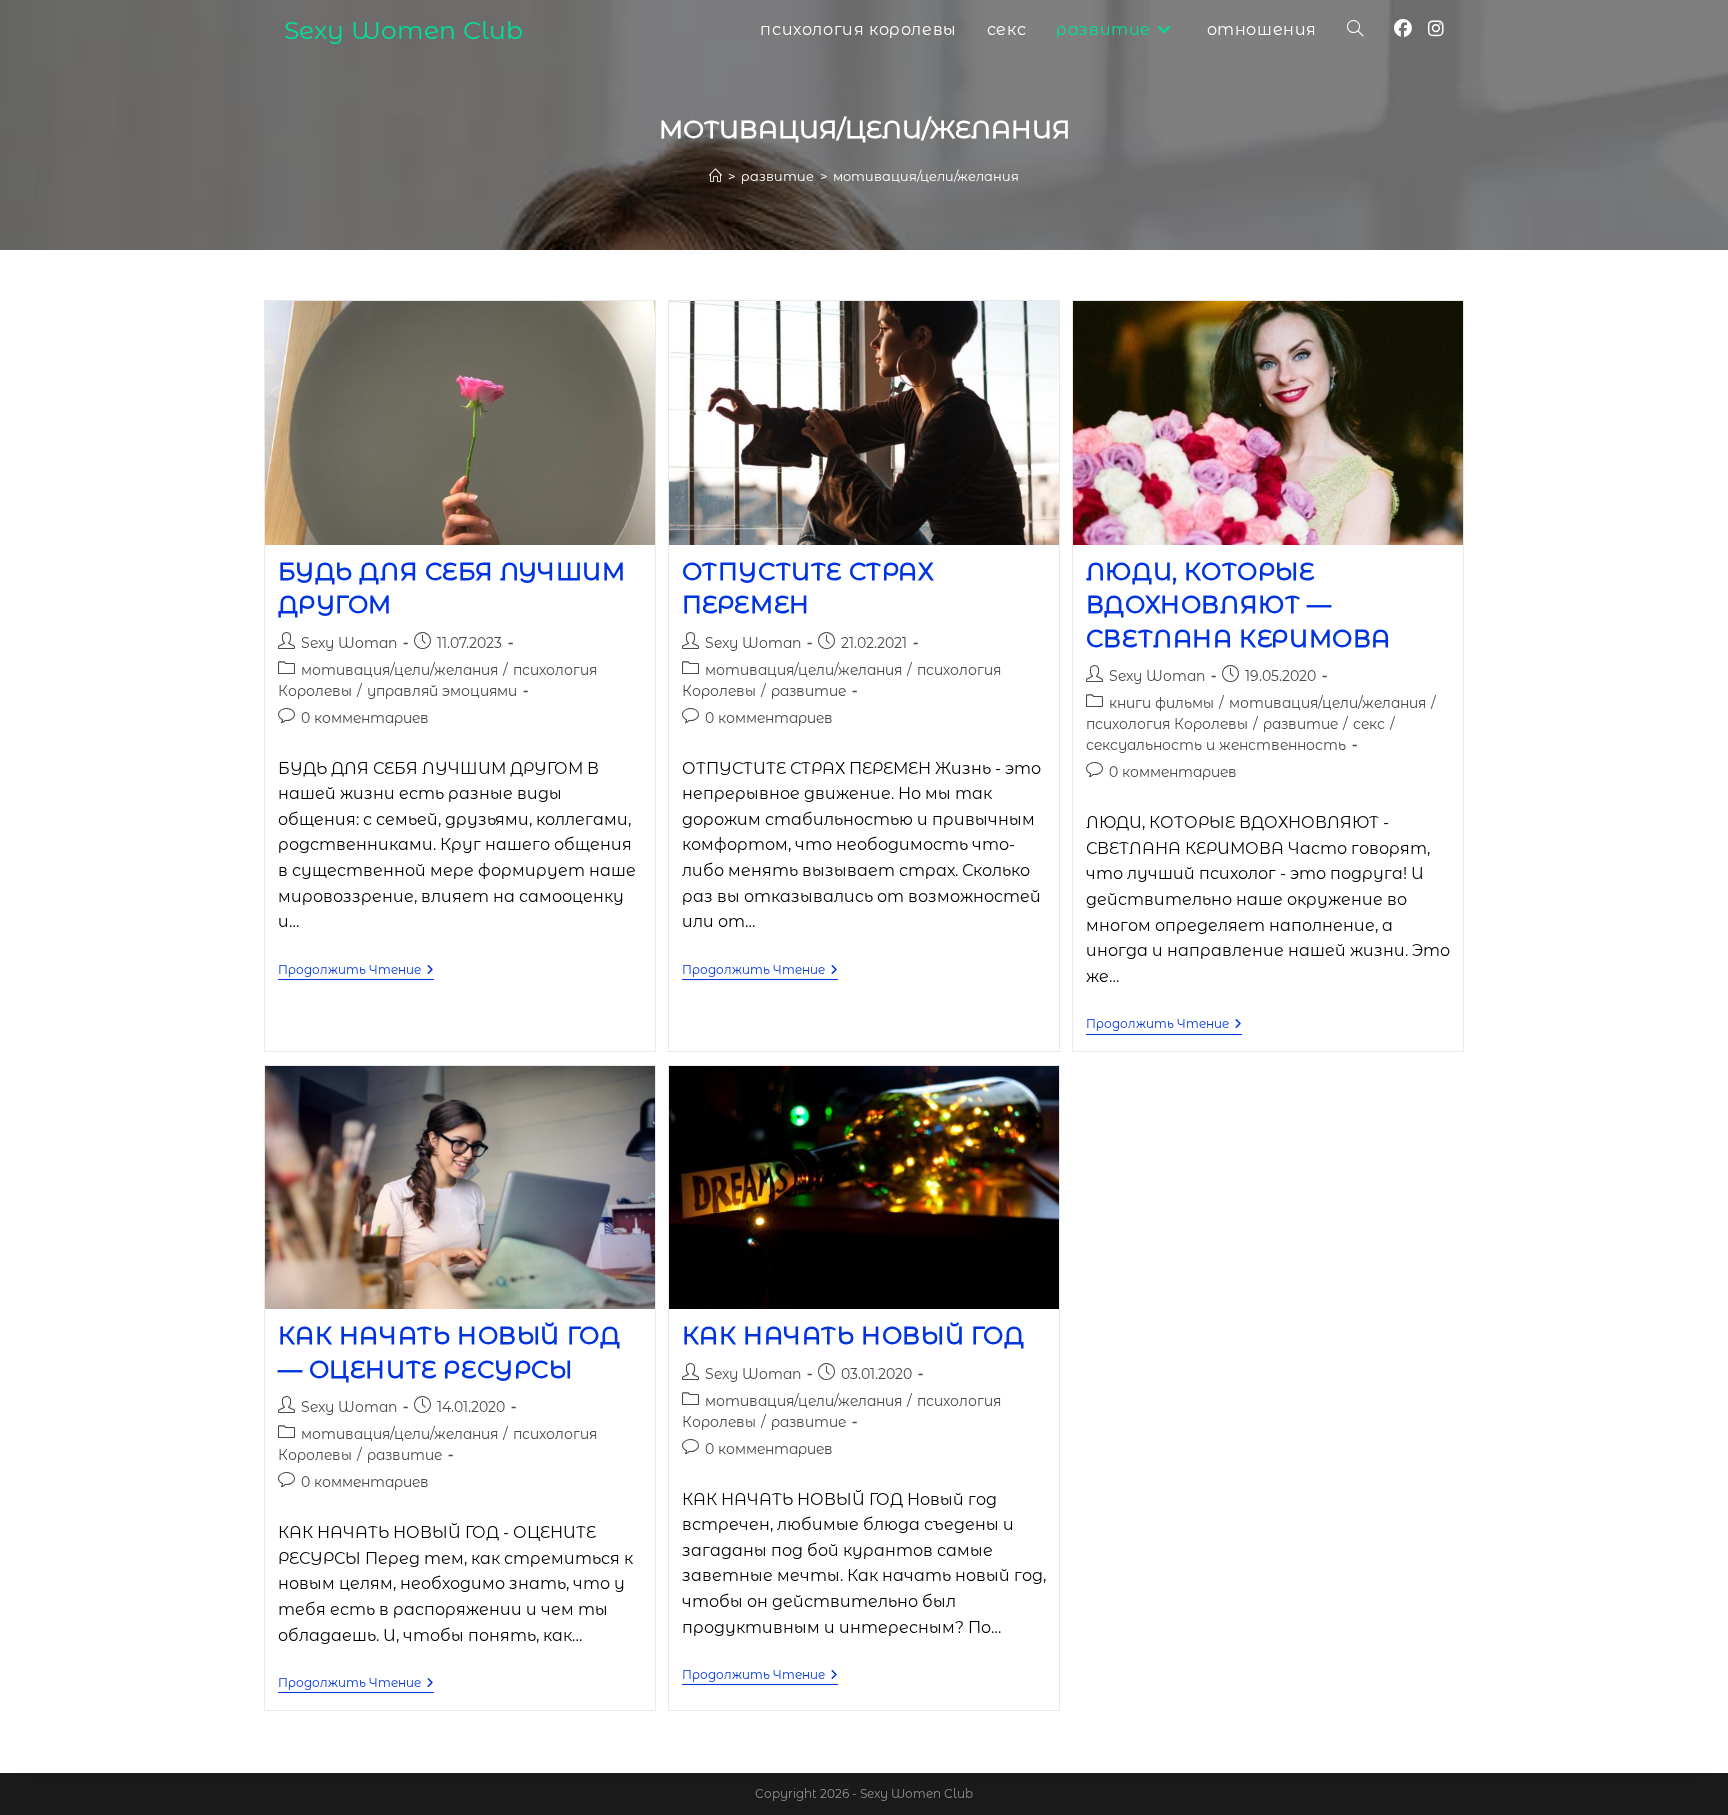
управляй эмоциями (442, 691)
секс (1369, 724)
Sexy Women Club (403, 30)
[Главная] (715, 176)
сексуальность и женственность (1216, 745)
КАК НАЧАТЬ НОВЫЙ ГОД (853, 1335)
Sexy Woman (349, 643)
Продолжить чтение (356, 971)
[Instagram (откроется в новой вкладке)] (1436, 29)
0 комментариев (365, 718)
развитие (808, 691)
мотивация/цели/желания (926, 176)
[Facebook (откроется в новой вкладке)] (1403, 29)
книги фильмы (1161, 703)
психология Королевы (1167, 724)
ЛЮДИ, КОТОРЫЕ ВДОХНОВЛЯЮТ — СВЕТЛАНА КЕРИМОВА (1238, 605)
